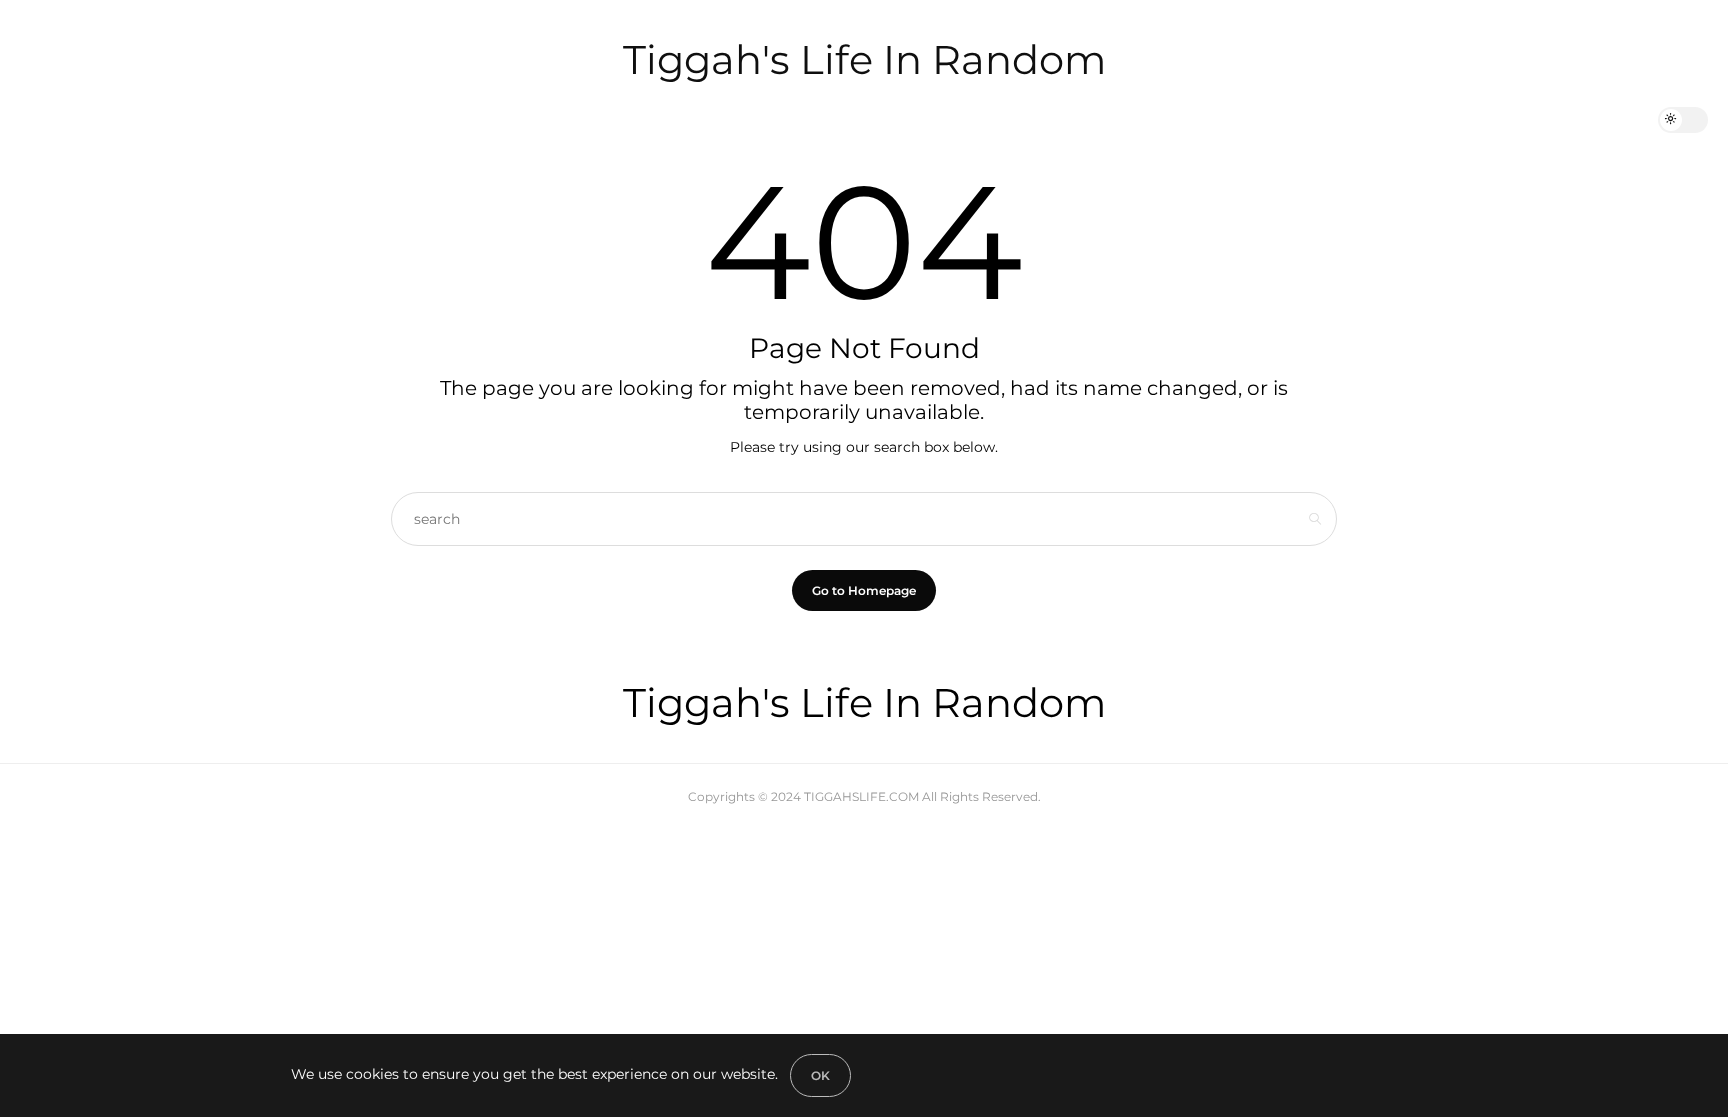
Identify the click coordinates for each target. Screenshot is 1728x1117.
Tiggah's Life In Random (864, 59)
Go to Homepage (864, 590)
